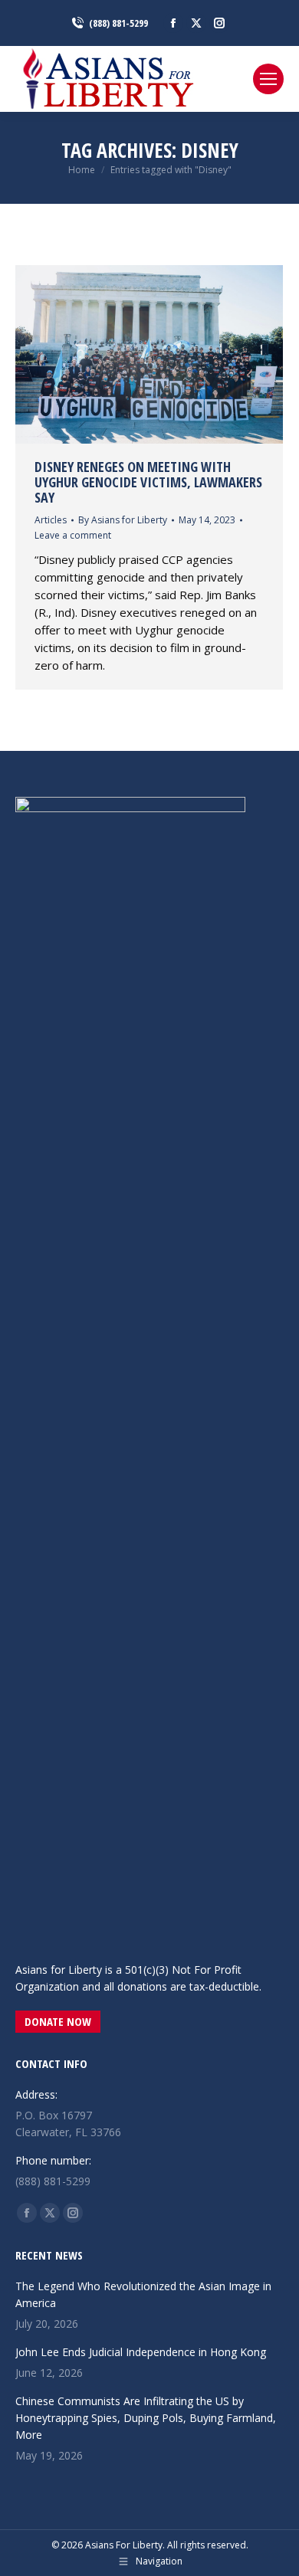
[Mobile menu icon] (268, 79)
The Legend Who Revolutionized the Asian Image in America (143, 2294)
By (123, 520)
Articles (51, 520)
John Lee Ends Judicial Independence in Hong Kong (141, 2352)
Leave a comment (73, 535)
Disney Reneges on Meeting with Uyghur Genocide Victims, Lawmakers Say (148, 482)
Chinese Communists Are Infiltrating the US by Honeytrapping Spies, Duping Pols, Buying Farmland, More (146, 2418)
